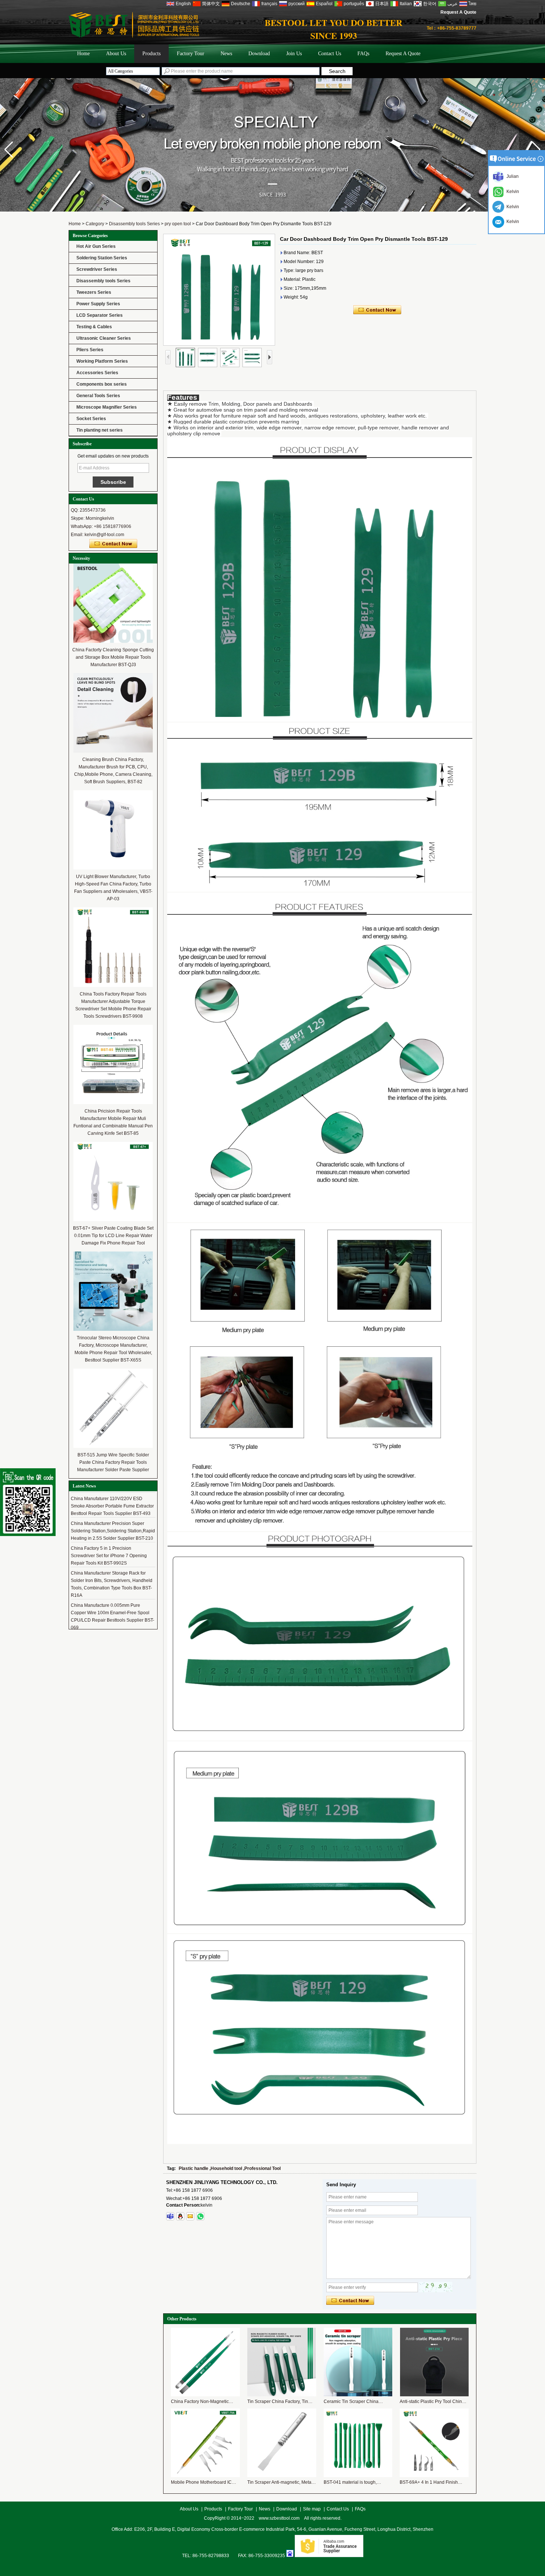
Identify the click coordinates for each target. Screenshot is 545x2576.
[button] (536, 150)
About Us (116, 54)
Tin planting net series (100, 430)
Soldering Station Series (102, 258)
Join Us (294, 54)
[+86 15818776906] (200, 2216)
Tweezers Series (94, 292)
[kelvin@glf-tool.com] (190, 2216)
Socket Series (91, 419)
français (269, 4)
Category (95, 224)
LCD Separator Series (100, 315)
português (354, 4)
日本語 (382, 4)
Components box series (102, 384)
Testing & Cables (94, 327)
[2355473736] (180, 2216)
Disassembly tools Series (134, 224)
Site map (312, 2509)
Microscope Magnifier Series (107, 407)
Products (151, 54)
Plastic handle (194, 2168)
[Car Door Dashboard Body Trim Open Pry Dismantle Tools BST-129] (219, 290)
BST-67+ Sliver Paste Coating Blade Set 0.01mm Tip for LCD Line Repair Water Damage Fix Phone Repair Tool (113, 1236)
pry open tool (178, 224)
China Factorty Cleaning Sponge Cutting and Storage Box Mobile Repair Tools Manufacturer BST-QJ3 (113, 657)
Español (324, 4)
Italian (406, 4)
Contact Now (113, 544)
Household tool (226, 2168)
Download (259, 54)
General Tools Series (98, 396)
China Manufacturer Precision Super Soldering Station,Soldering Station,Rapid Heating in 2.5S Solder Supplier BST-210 (113, 1508)
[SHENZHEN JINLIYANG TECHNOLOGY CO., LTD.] (134, 36)
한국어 (430, 4)
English (183, 4)
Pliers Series (90, 350)
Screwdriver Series (97, 269)
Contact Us (330, 54)
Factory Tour (191, 54)
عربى (452, 4)
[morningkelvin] (170, 2216)
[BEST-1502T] (272, 210)
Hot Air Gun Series (96, 246)
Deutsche (241, 4)
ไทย (473, 4)
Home (83, 54)
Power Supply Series (98, 304)
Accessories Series (97, 373)
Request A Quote (458, 12)
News (226, 54)
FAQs (363, 54)
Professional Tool (262, 2168)
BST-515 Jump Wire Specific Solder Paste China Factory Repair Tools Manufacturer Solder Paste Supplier (113, 1462)
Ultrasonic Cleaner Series (104, 338)
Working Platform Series (102, 361)
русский (297, 4)
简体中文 (211, 4)
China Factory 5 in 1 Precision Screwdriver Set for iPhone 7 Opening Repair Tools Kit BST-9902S (109, 1533)
